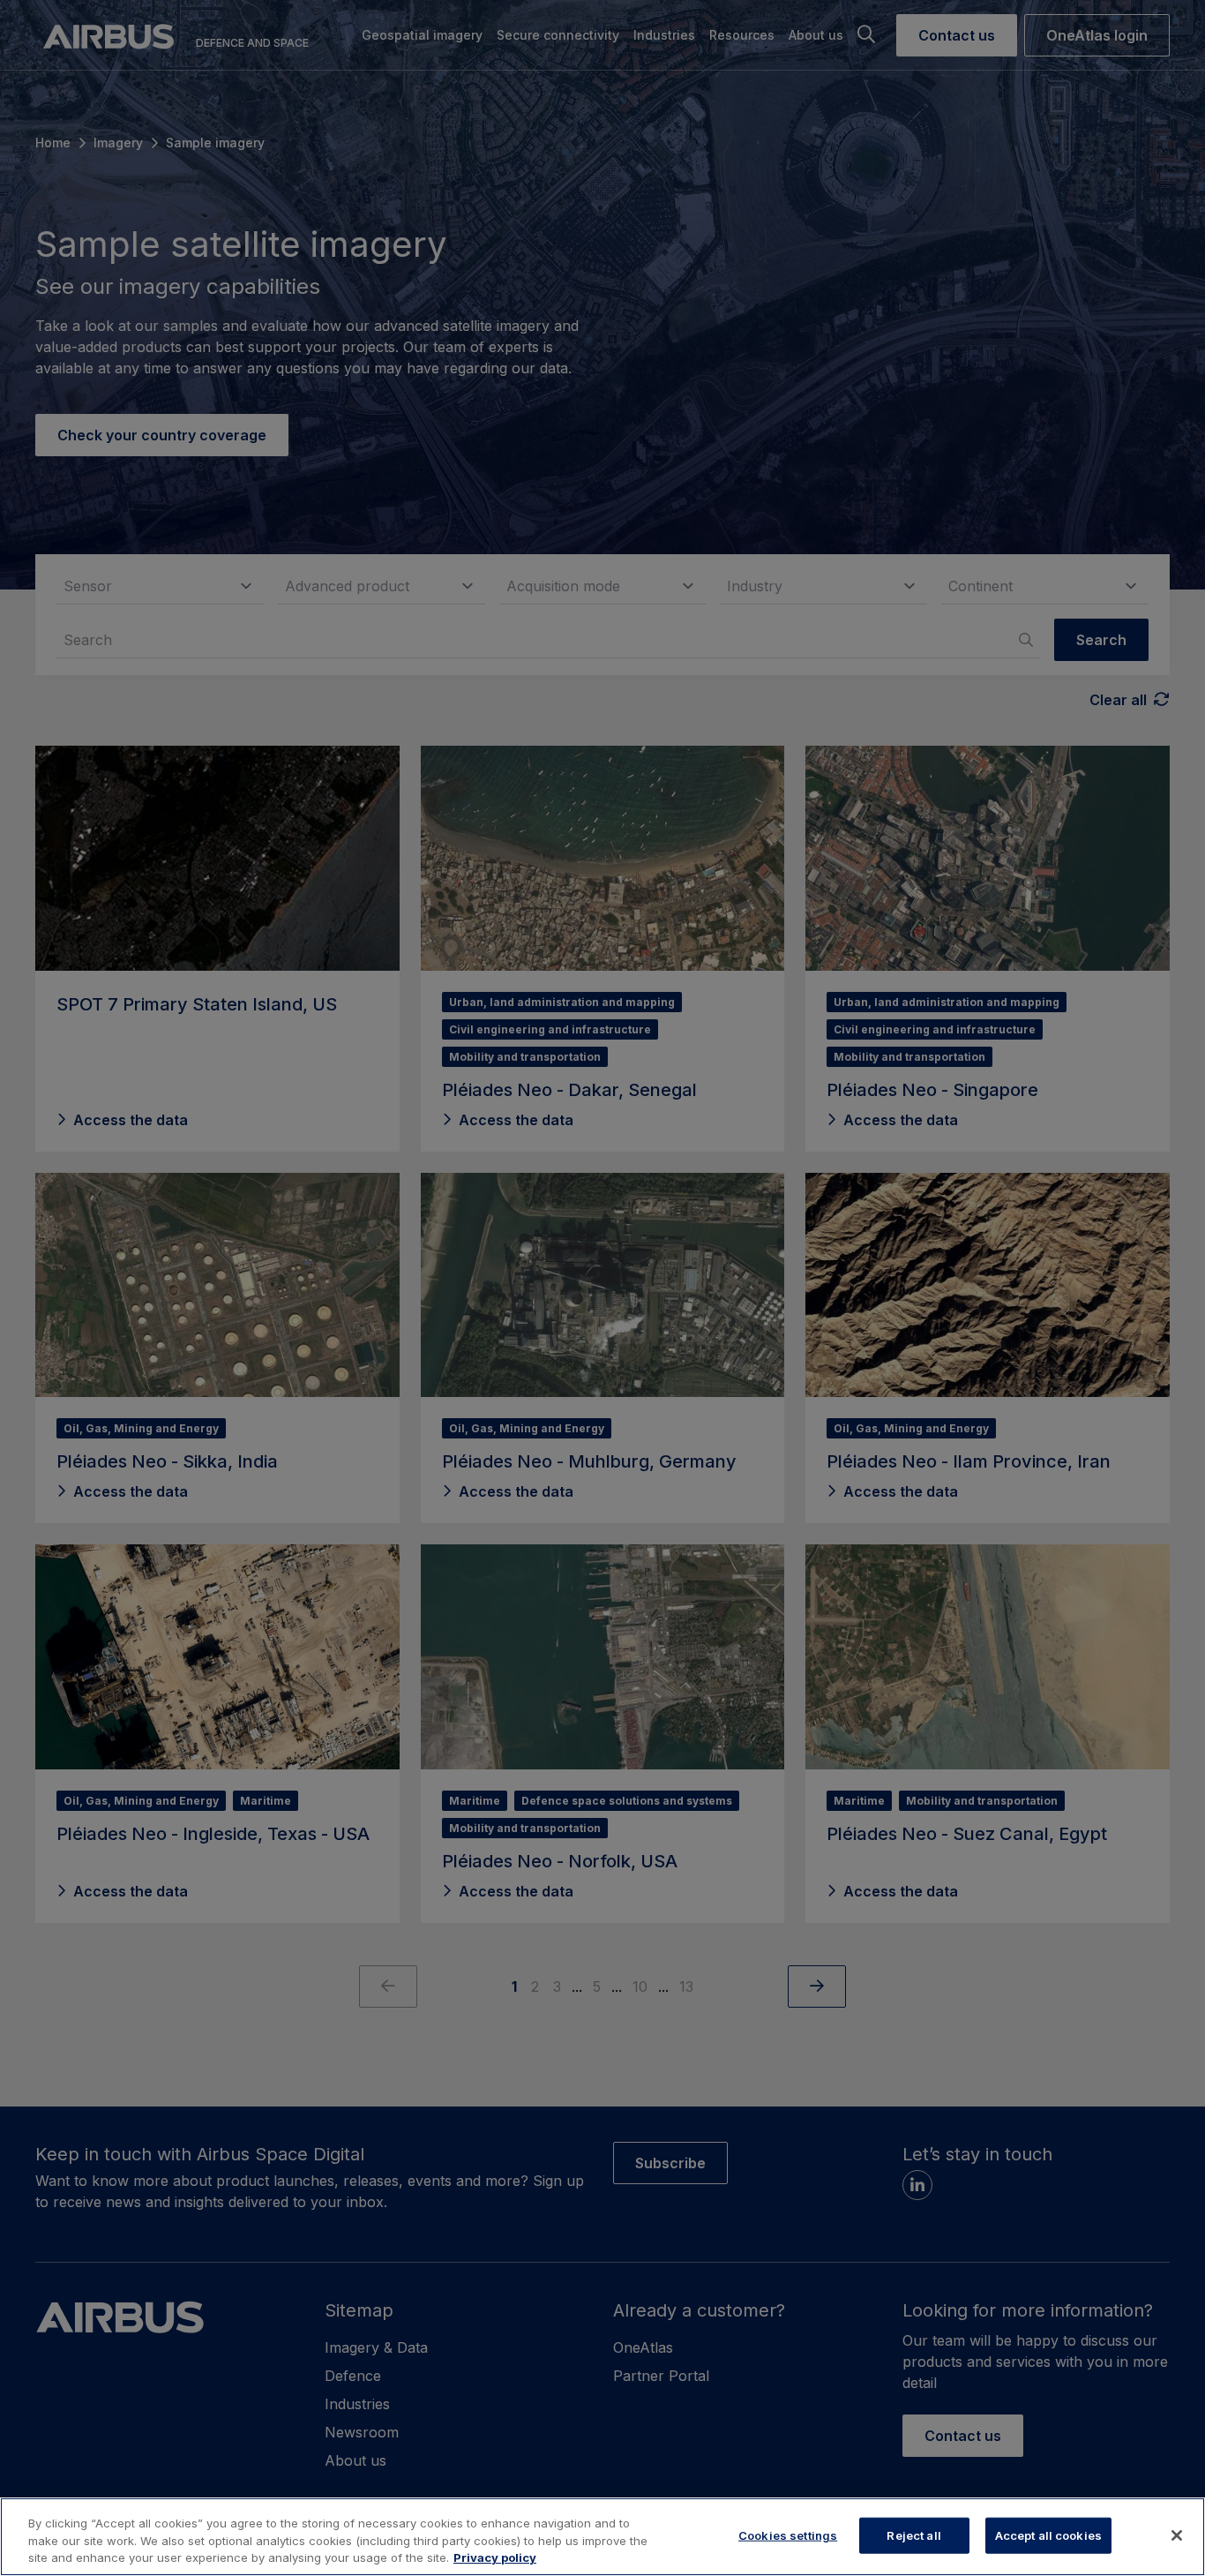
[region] (602, 2537)
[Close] (1177, 2535)
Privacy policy (495, 2557)
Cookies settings (788, 2535)
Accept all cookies (1048, 2535)
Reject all (913, 2535)
